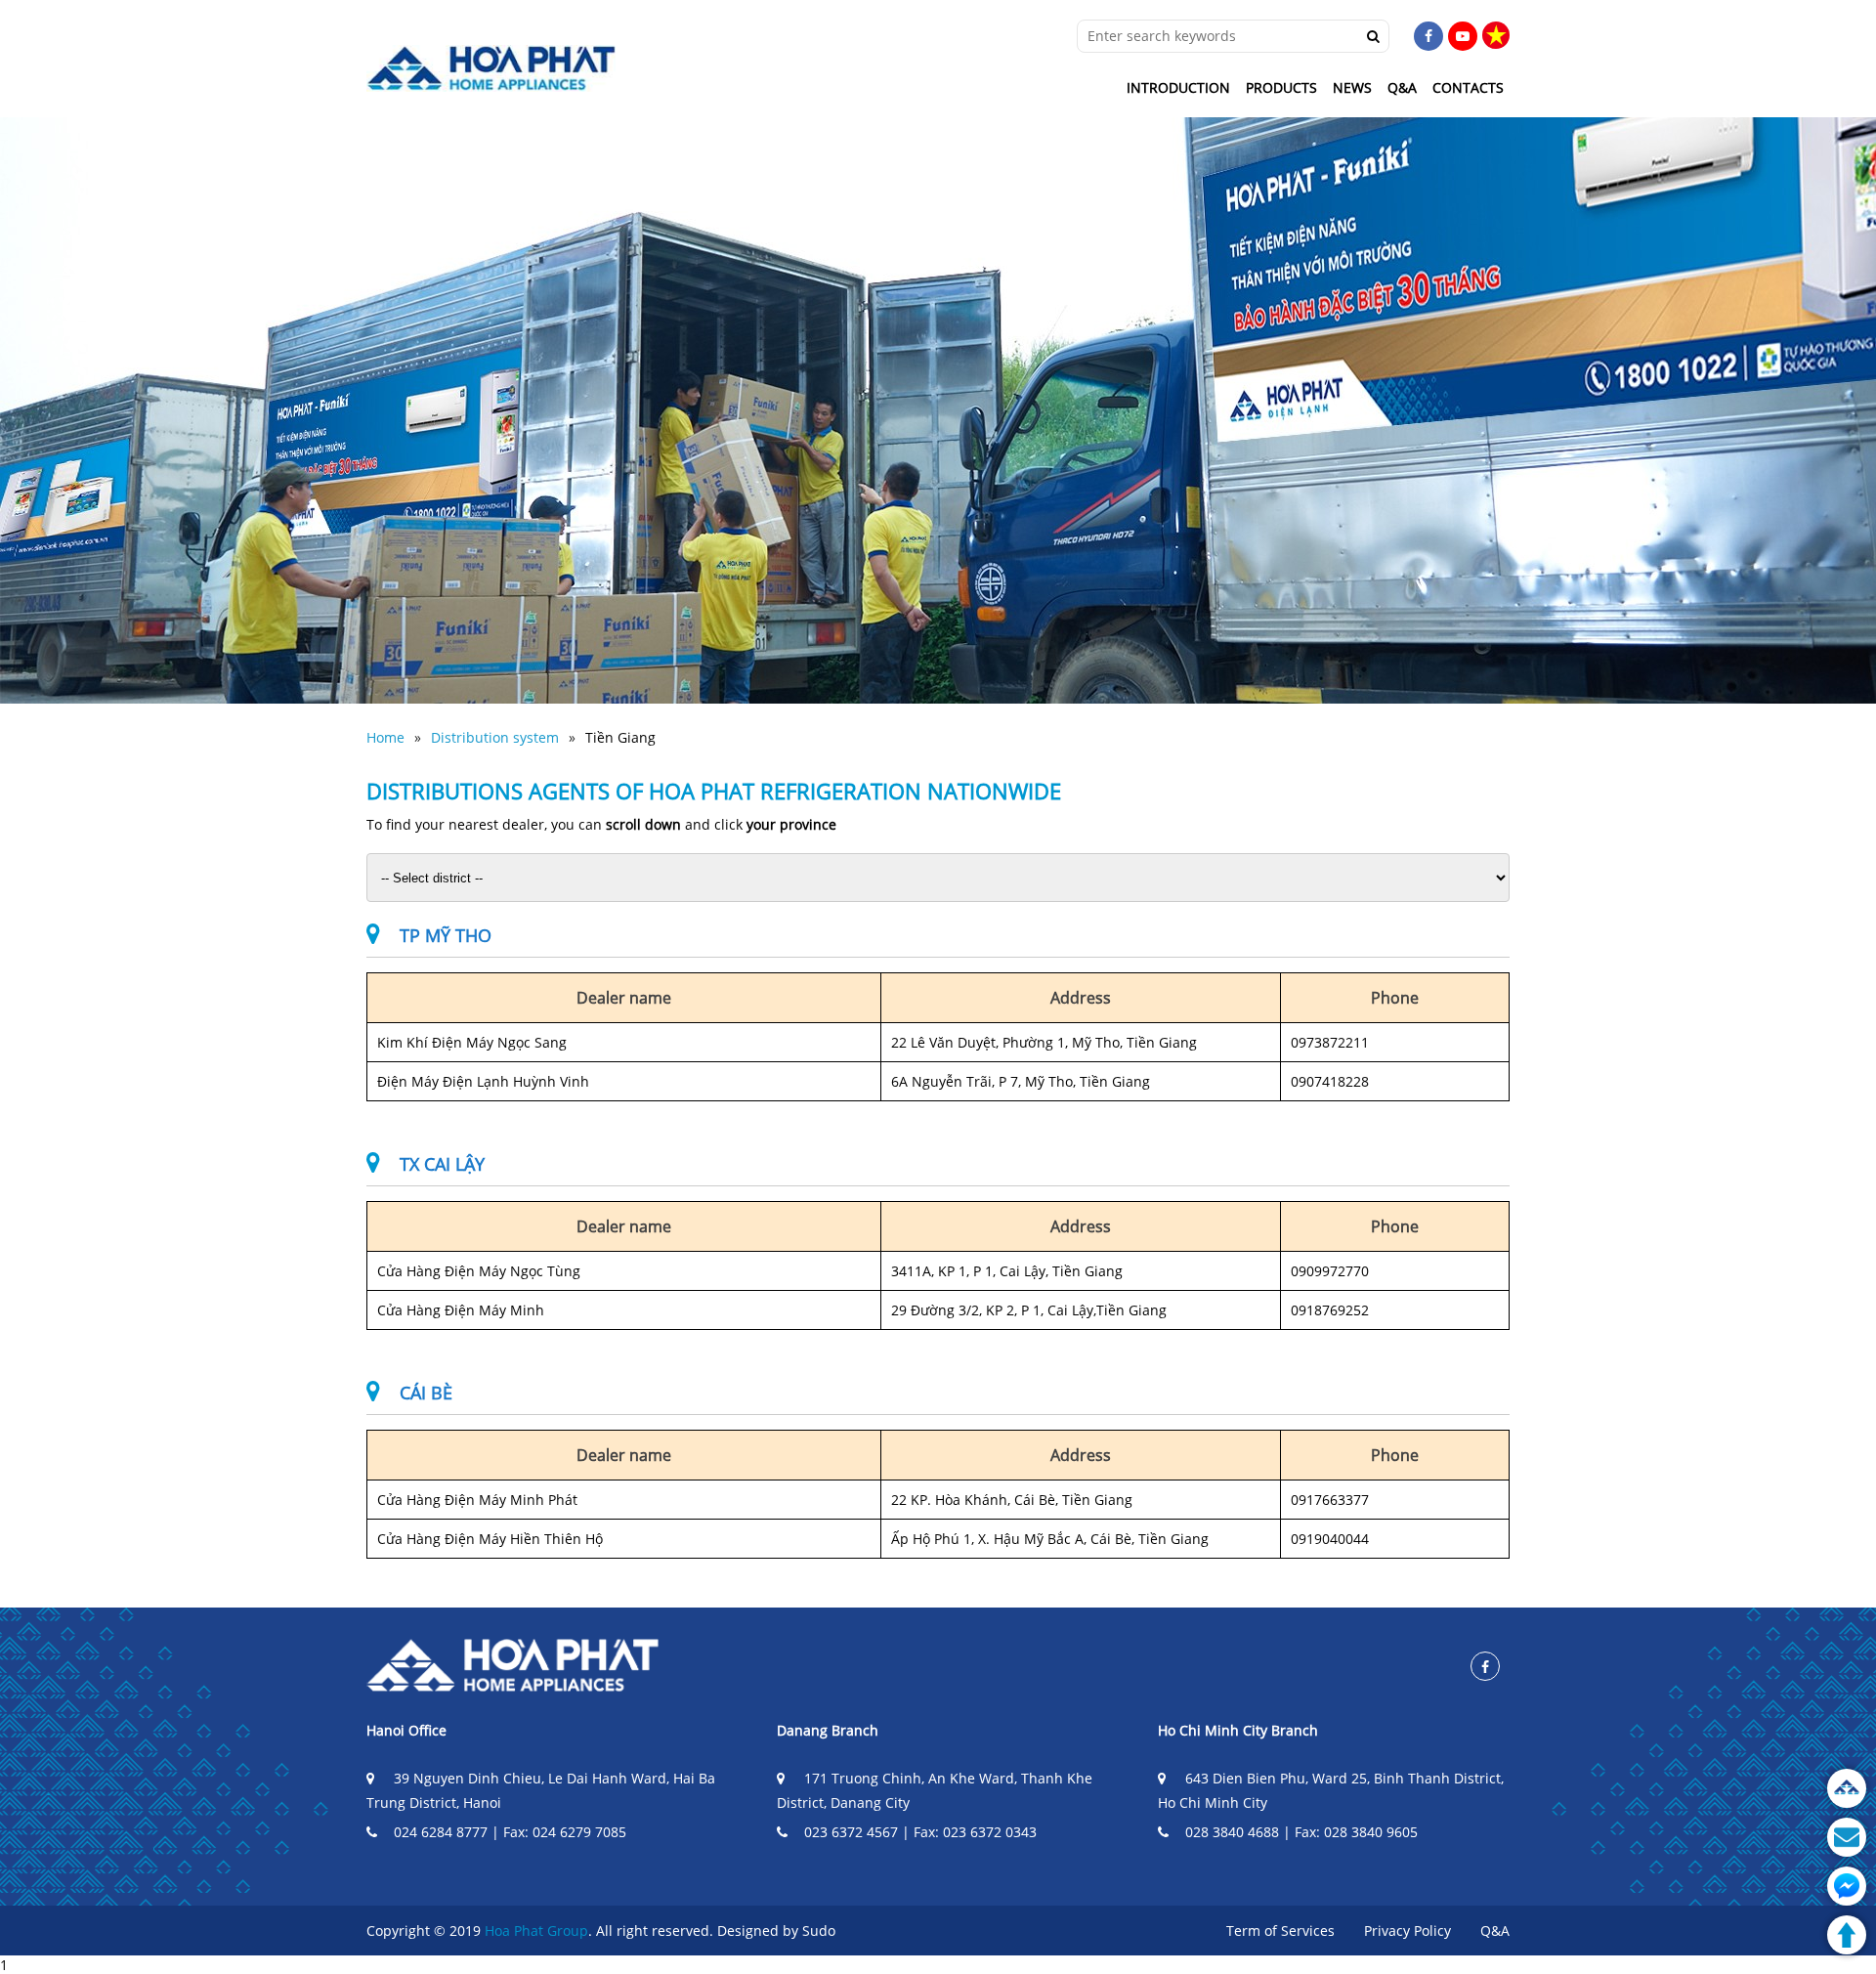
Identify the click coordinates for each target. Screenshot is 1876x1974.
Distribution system (495, 737)
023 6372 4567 (851, 1832)
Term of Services (1280, 1931)
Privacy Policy (1407, 1931)
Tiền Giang (620, 737)
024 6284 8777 (441, 1832)
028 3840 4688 (1232, 1832)
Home (385, 737)
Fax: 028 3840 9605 (1356, 1832)
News (1352, 87)
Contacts (1468, 87)
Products (1281, 87)
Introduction (1178, 87)
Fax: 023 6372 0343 (975, 1832)
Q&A (1402, 87)
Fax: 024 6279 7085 (565, 1832)
